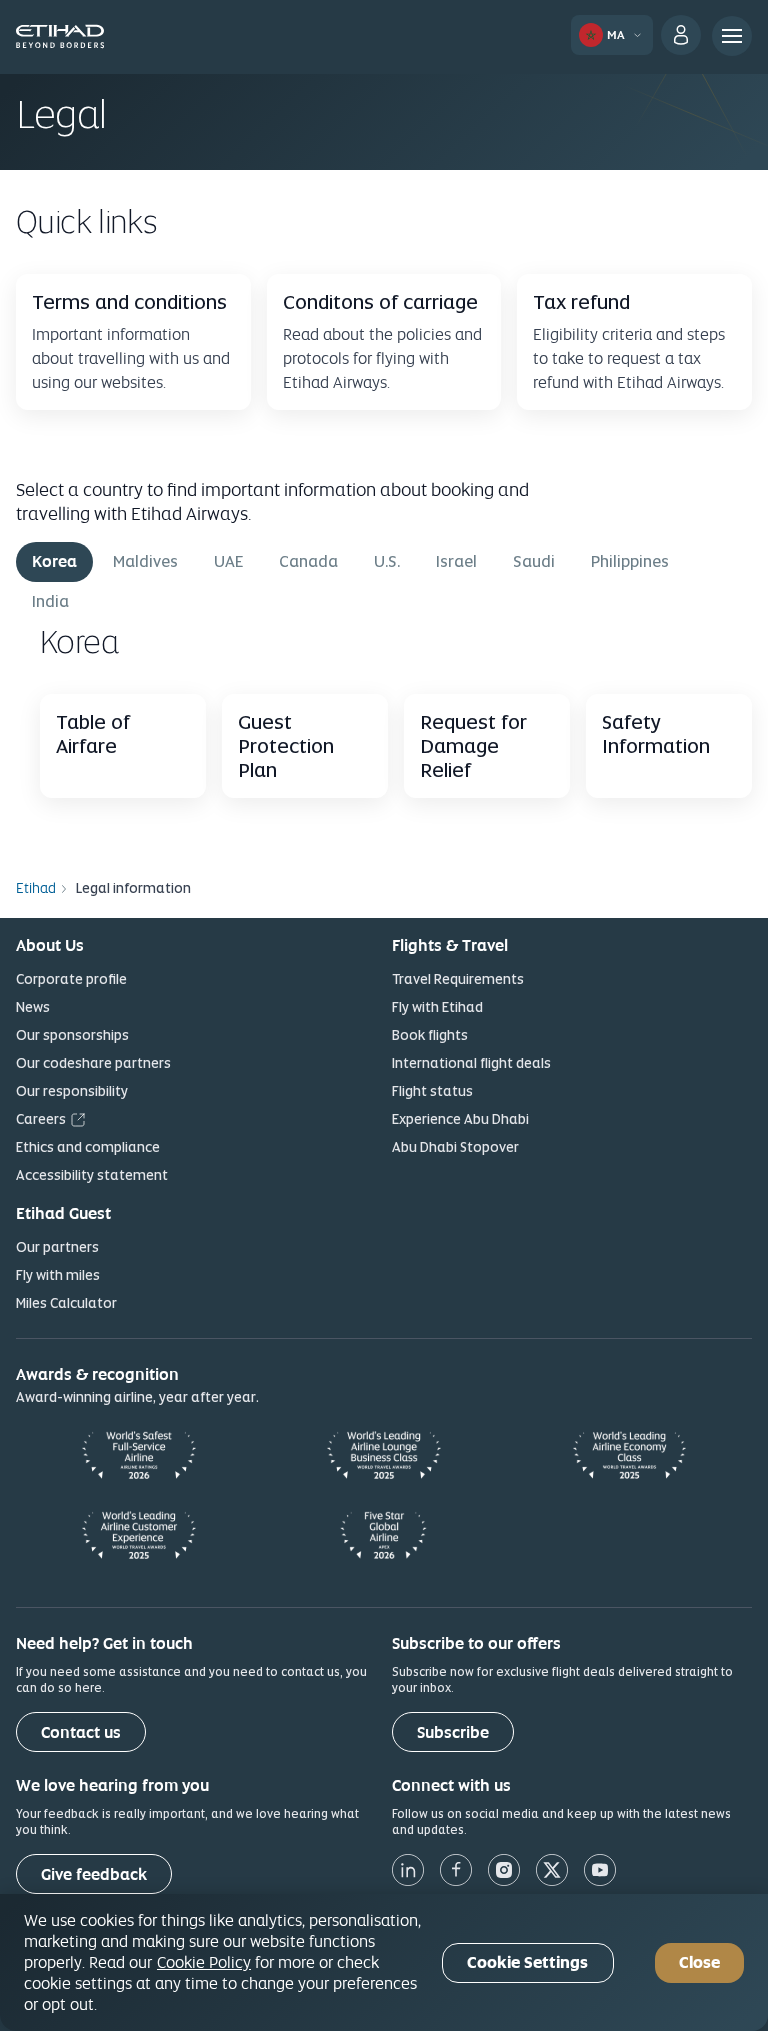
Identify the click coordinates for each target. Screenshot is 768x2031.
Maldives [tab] (145, 561)
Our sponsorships (72, 1035)
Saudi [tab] (534, 561)
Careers (41, 1119)
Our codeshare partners (93, 1063)
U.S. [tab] (387, 561)
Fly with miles (58, 1275)
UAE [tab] (228, 561)
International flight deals (471, 1063)
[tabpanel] (384, 726)
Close (699, 1962)
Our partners (57, 1247)
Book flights (430, 1035)
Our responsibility (72, 1091)
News (33, 1007)
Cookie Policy (204, 1962)
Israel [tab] (456, 561)
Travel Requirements (458, 979)
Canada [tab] (308, 561)
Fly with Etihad (437, 1007)
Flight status (432, 1091)
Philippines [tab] (630, 561)
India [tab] (50, 601)
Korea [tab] (54, 561)
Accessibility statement (92, 1175)
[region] (384, 1962)
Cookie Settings (527, 1962)
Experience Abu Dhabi (460, 1119)
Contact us (81, 1732)
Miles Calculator (66, 1303)
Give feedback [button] (94, 1874)
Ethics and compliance (88, 1147)
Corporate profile (71, 979)
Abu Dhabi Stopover (455, 1147)
